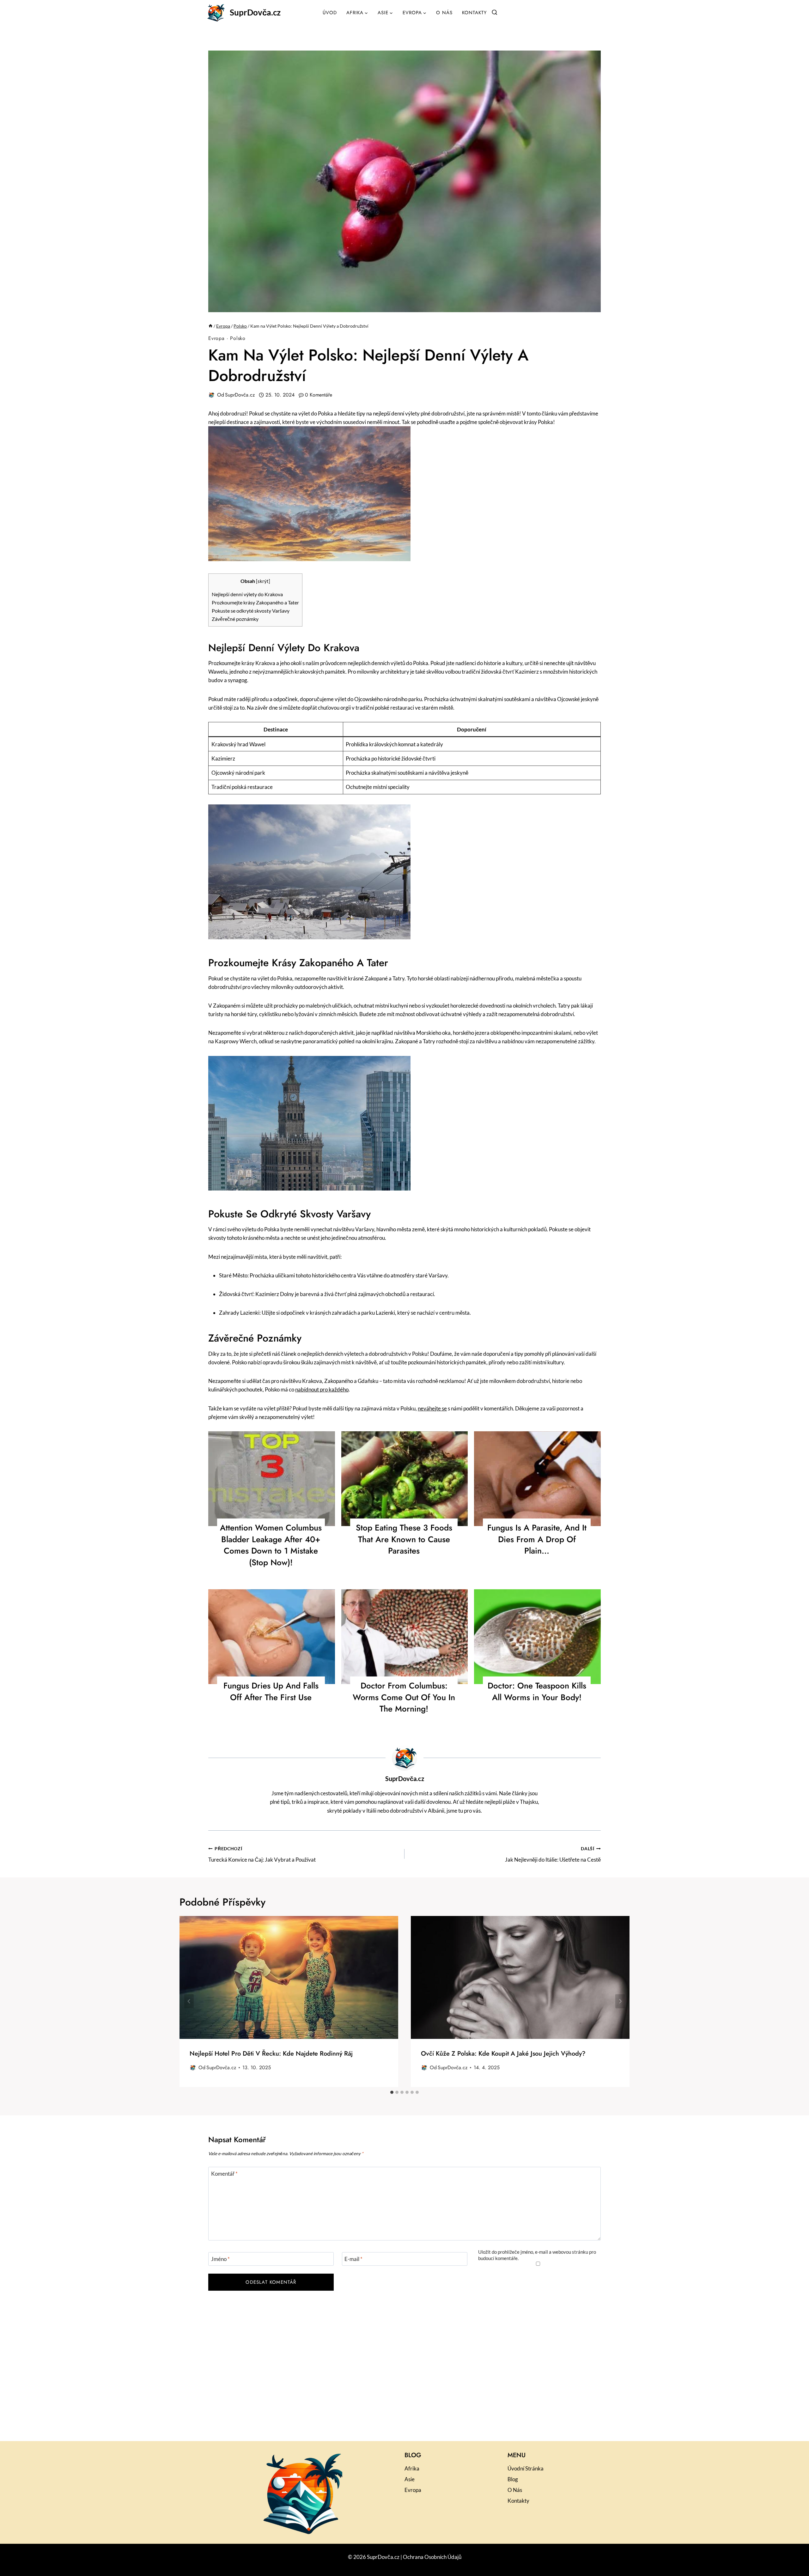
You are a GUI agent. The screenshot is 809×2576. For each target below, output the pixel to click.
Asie (410, 2479)
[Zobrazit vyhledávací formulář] (495, 13)
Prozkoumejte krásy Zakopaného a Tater (255, 602)
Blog (513, 2479)
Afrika (412, 2468)
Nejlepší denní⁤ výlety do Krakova (247, 594)
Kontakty (474, 13)
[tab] (392, 2092)
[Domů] (210, 326)
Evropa (216, 338)
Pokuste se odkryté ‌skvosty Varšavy (251, 611)
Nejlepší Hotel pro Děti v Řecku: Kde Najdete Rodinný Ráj (271, 2054)
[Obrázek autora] (211, 395)
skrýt (263, 581)
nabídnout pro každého (322, 1389)
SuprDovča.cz (240, 395)
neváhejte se (432, 1408)
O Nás (444, 13)
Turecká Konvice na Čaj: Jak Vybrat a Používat (262, 1855)
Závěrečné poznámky (235, 619)
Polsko (238, 338)
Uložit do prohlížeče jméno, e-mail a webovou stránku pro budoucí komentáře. (537, 2255)
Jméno (220, 2259)
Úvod (330, 13)
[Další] (620, 2001)
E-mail (353, 2259)
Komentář (224, 2174)
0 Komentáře (319, 395)
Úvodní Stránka (526, 2468)
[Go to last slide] (189, 2001)
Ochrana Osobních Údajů (432, 2557)
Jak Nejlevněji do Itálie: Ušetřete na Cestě (553, 1855)
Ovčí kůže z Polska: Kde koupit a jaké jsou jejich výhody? (503, 2054)
